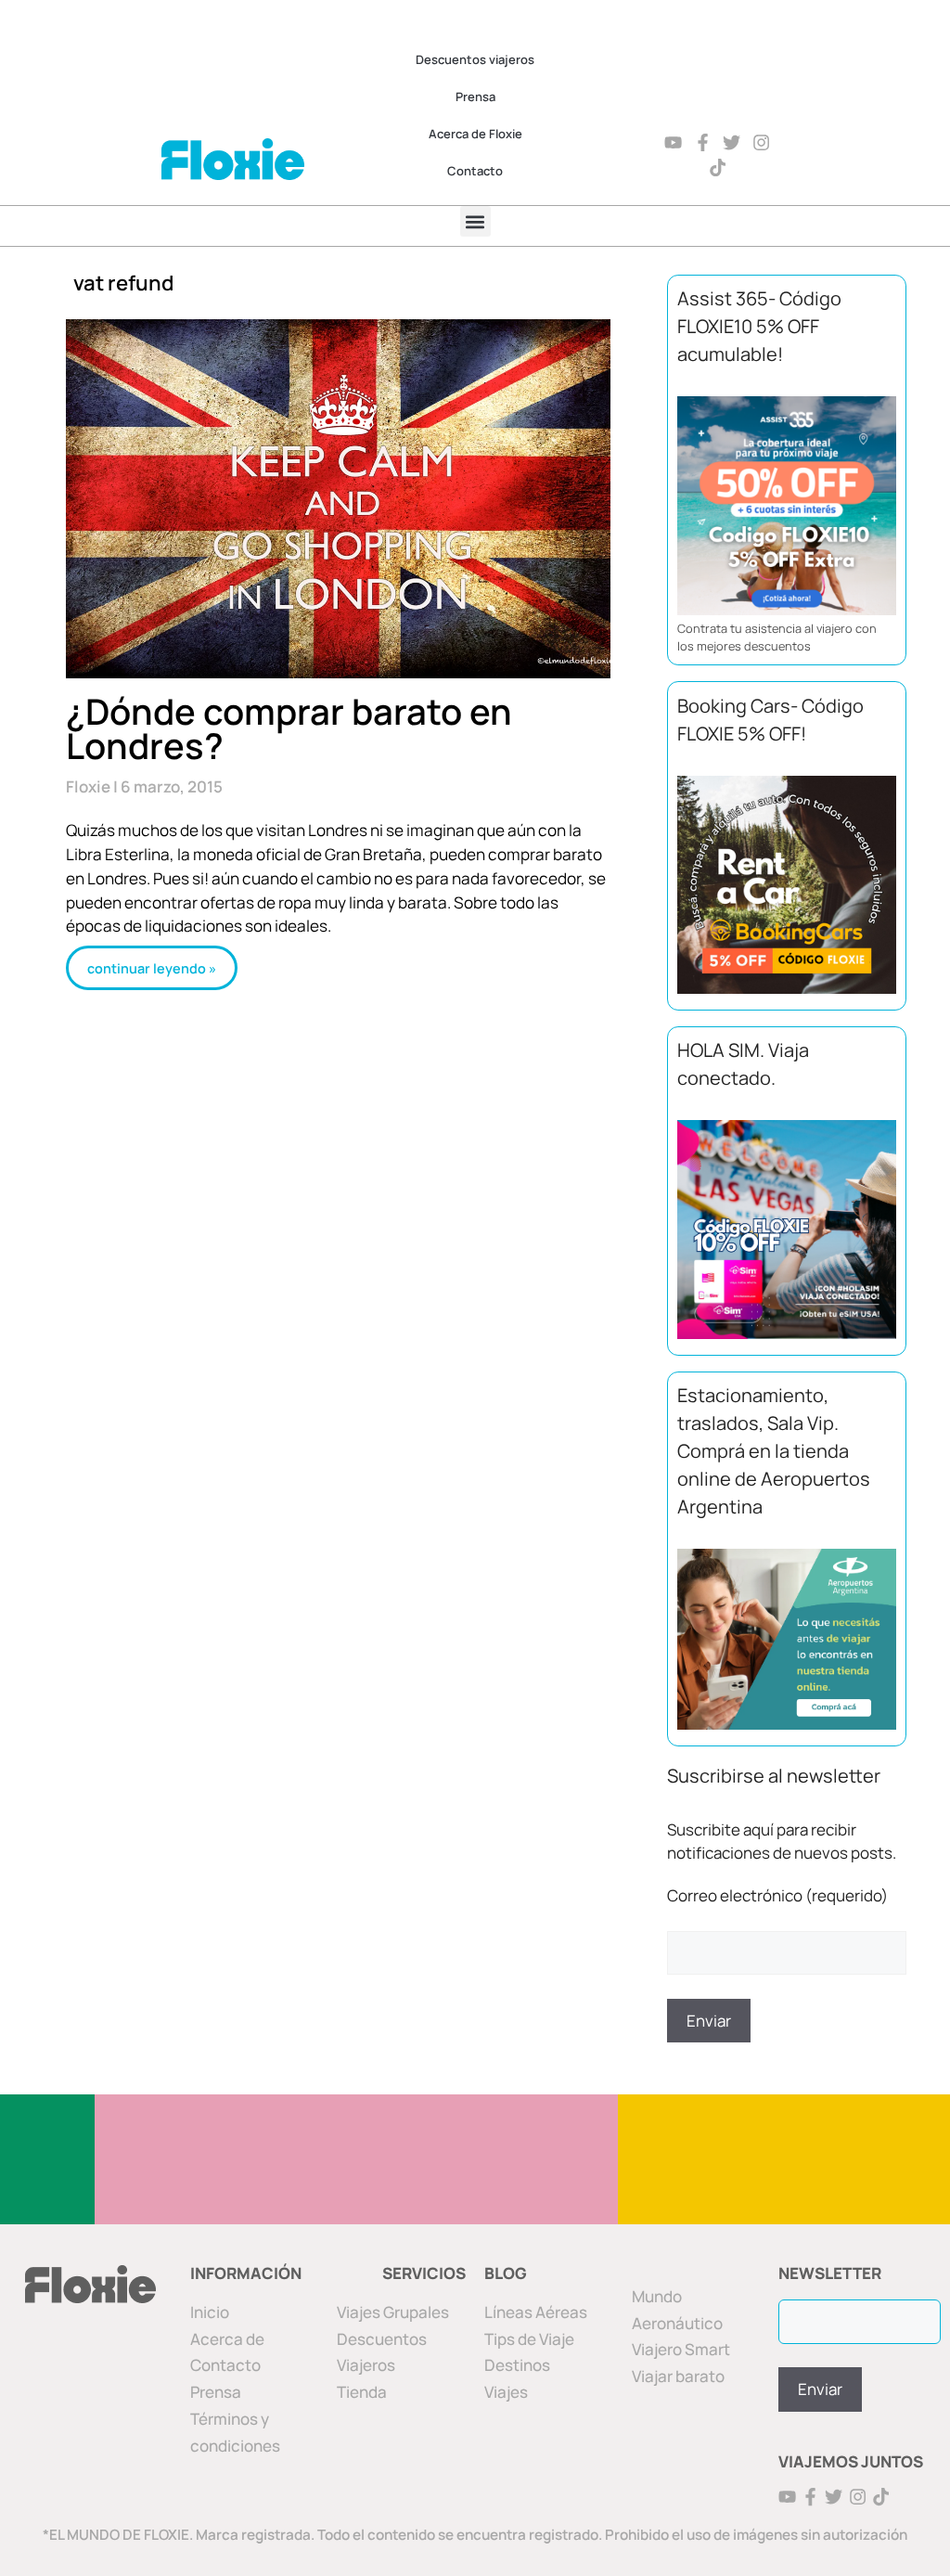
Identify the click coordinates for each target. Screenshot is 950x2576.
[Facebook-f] (703, 142)
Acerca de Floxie (475, 134)
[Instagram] (761, 142)
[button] (475, 221)
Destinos (517, 2365)
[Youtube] (673, 142)
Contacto (475, 171)
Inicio (210, 2312)
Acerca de (227, 2339)
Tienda (362, 2392)
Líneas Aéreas (536, 2312)
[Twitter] (732, 142)
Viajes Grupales (393, 2312)
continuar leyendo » (152, 968)
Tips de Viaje (529, 2339)
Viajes (506, 2392)
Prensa (475, 97)
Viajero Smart (681, 2349)
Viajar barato (678, 2376)
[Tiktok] (718, 167)
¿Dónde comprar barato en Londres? (289, 728)
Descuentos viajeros (475, 59)
